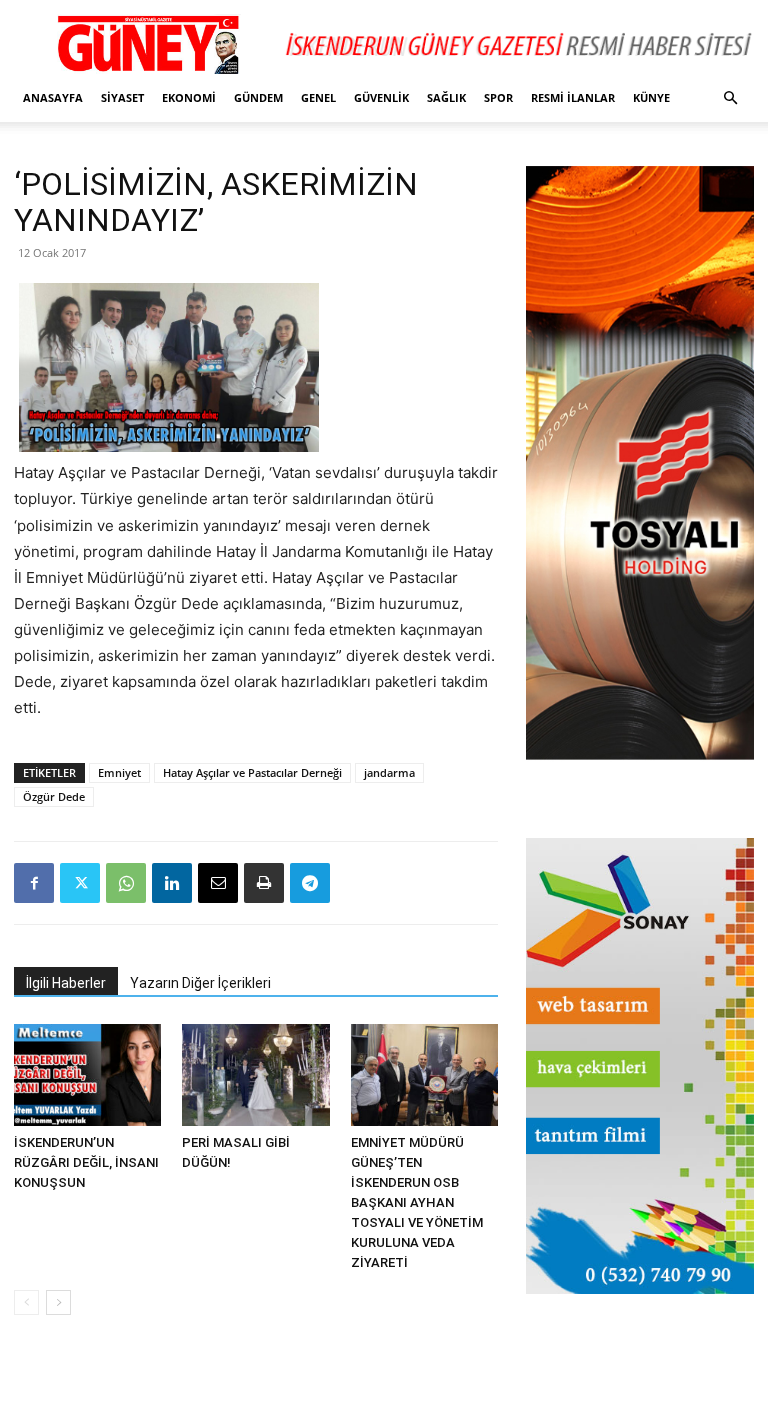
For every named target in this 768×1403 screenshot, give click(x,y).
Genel (318, 97)
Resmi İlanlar (573, 97)
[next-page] (58, 1302)
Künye (651, 97)
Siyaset (122, 97)
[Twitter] (80, 883)
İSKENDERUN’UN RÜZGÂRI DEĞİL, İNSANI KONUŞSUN (86, 1162)
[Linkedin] (172, 883)
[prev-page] (26, 1302)
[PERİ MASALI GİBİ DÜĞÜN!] (255, 1074)
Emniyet (119, 772)
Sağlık (446, 97)
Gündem (258, 97)
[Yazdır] (264, 883)
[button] (730, 98)
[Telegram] (310, 883)
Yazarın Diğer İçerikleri (200, 983)
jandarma (389, 772)
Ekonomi (189, 97)
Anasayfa (53, 97)
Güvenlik (381, 97)
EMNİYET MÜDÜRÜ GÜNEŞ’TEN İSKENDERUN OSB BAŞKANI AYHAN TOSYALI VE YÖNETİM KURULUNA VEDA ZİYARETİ (417, 1202)
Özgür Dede (54, 796)
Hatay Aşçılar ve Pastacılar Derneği (252, 772)
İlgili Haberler (66, 983)
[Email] (218, 883)
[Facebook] (34, 883)
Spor (498, 97)
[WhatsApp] (126, 883)
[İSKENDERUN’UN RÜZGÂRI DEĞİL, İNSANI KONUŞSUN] (87, 1074)
